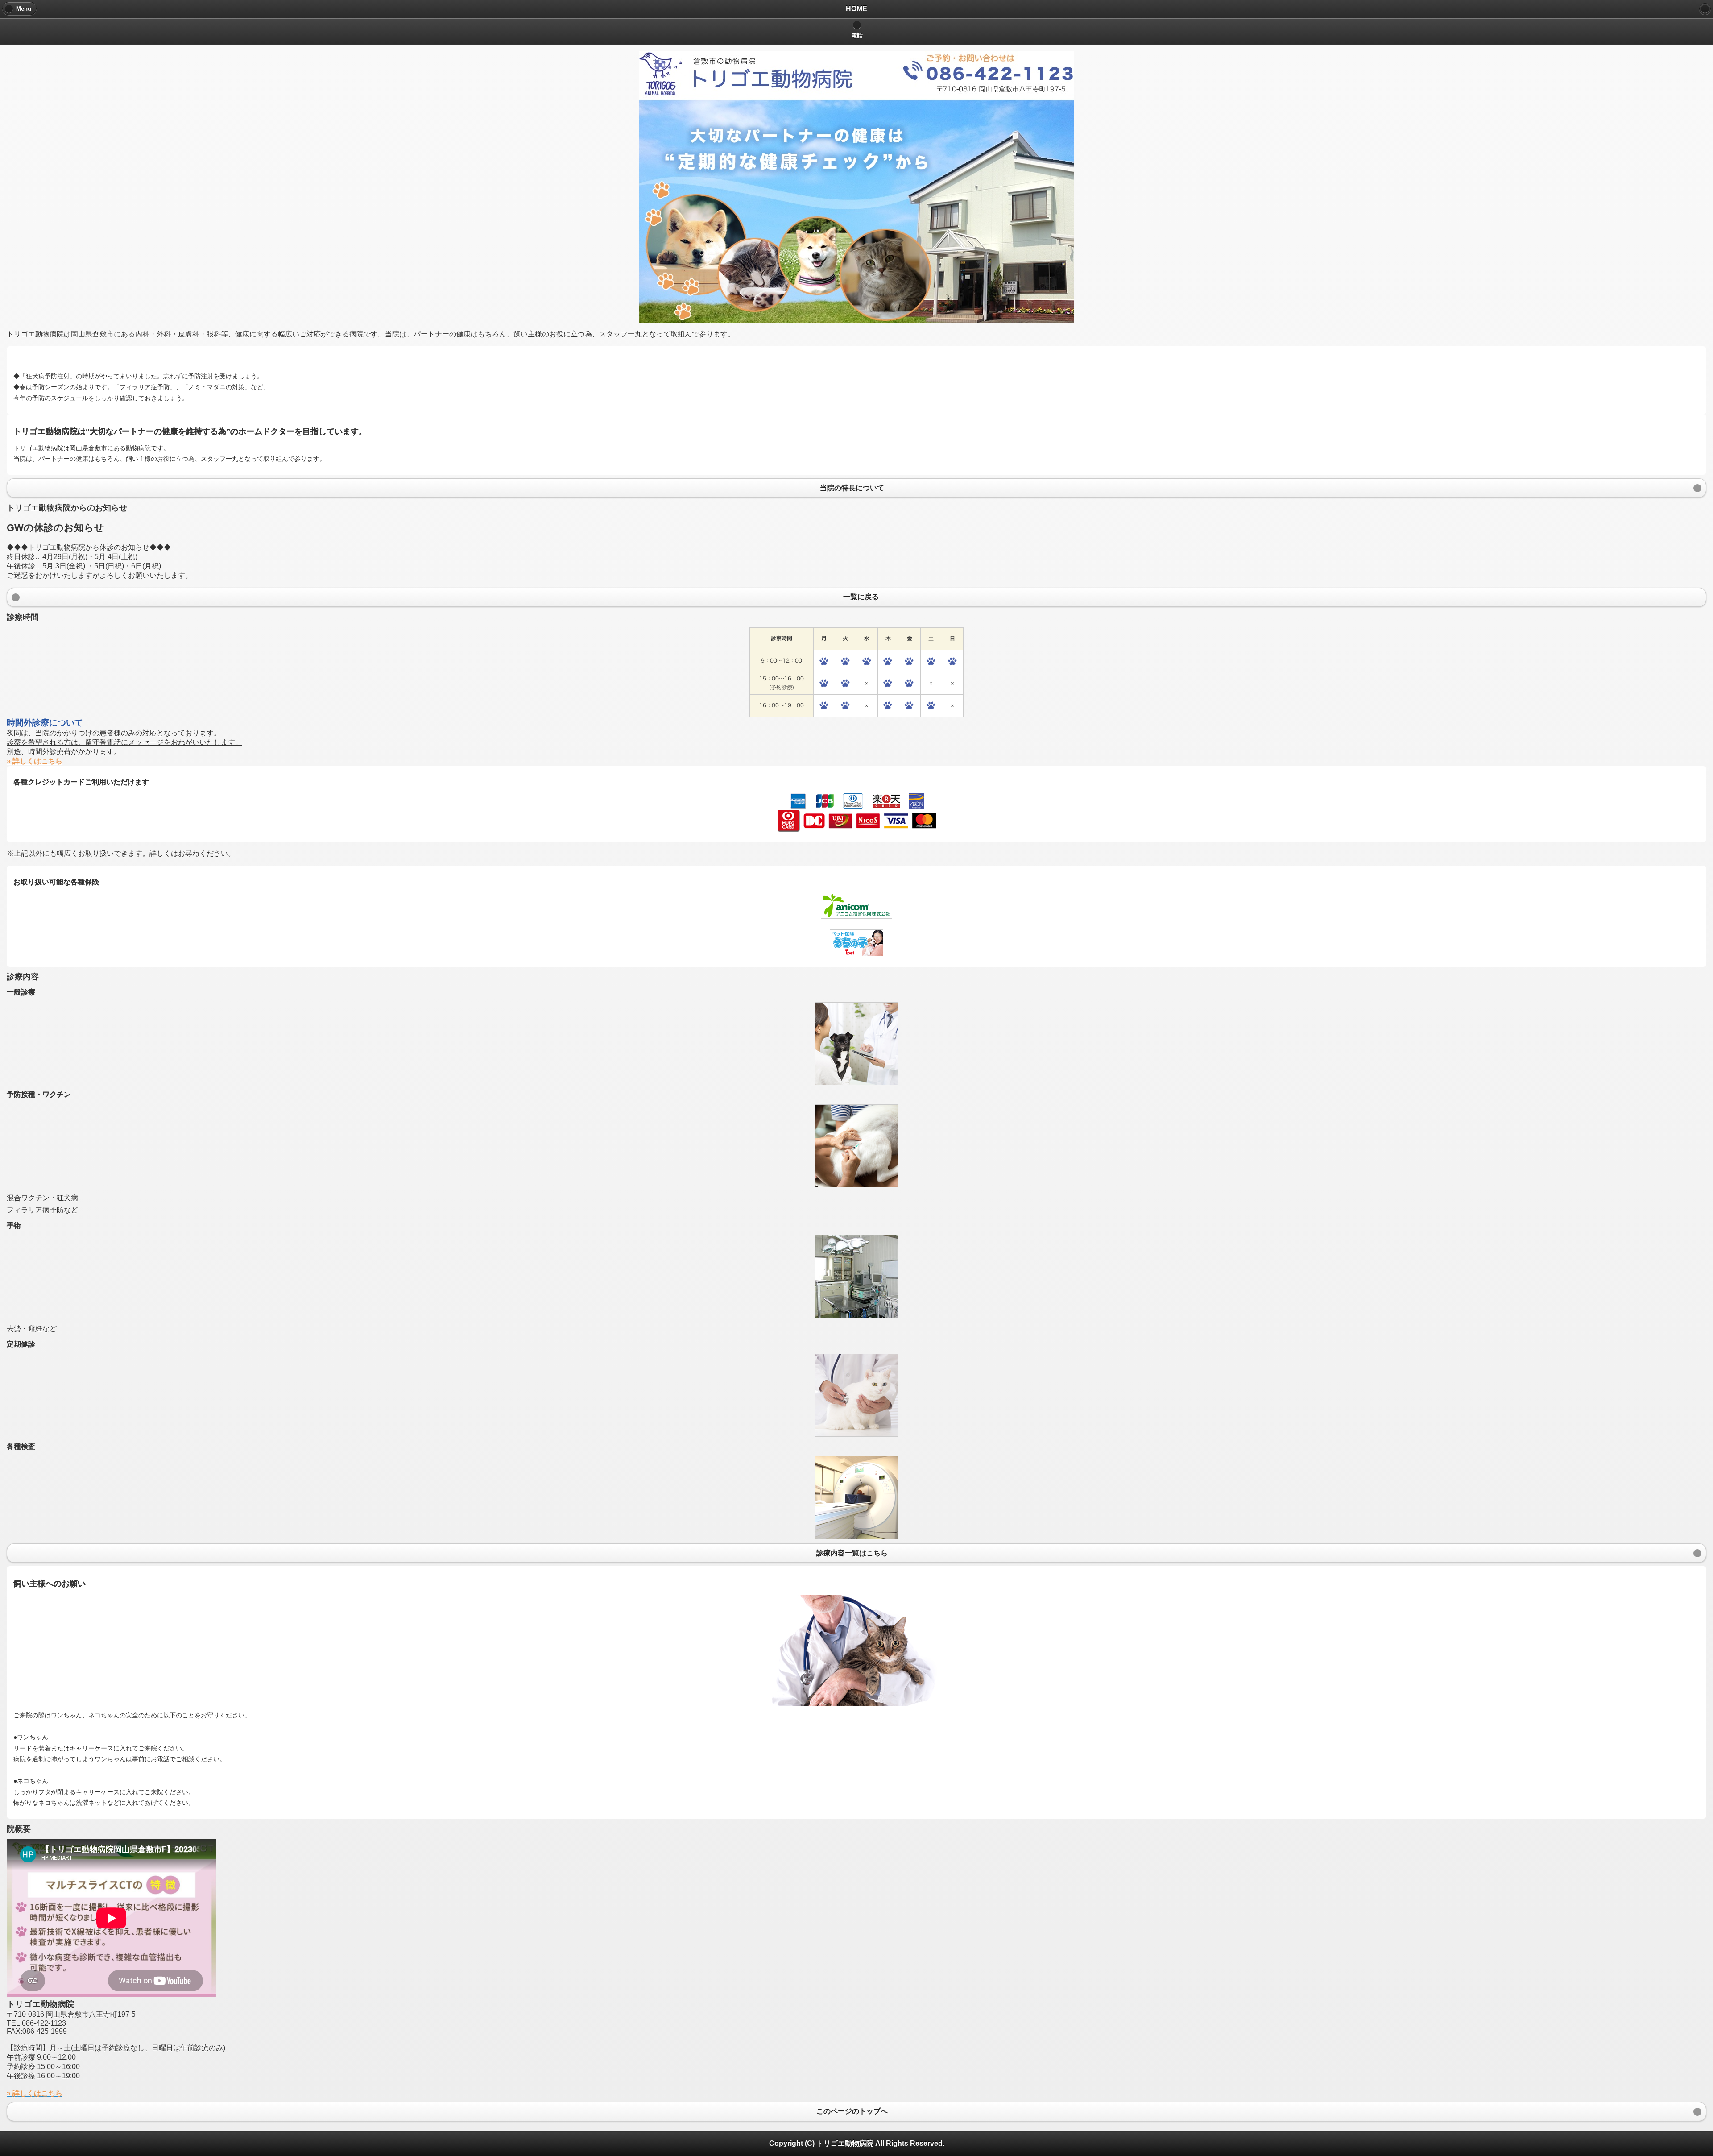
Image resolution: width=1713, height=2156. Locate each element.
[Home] (1705, 9)
